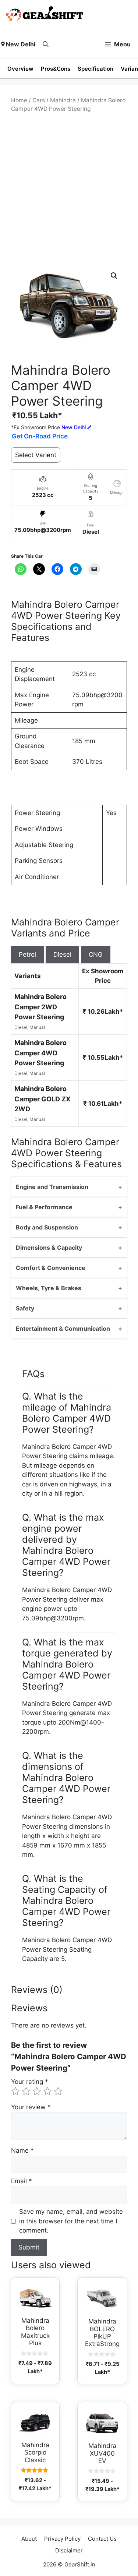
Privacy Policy (62, 2539)
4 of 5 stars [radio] (47, 2091)
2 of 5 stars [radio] (26, 2091)
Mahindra (63, 100)
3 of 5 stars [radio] (37, 2091)
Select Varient (36, 455)
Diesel (62, 954)
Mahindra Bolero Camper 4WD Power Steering (40, 1053)
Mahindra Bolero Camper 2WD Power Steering (40, 1007)
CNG (96, 954)
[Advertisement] (69, 188)
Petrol (27, 954)
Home (19, 100)
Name (22, 2150)
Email (22, 2181)
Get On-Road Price (40, 436)
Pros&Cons (56, 69)
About (29, 2539)
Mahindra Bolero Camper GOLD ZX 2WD (43, 1099)
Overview (20, 69)
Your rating (30, 2082)
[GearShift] (45, 15)
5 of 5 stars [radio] (58, 2091)
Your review (31, 2107)
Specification (95, 69)
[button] (46, 44)
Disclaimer (69, 2550)
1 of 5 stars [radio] (15, 2091)
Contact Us (102, 2539)
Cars (39, 100)
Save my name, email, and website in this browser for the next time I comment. (71, 2221)
